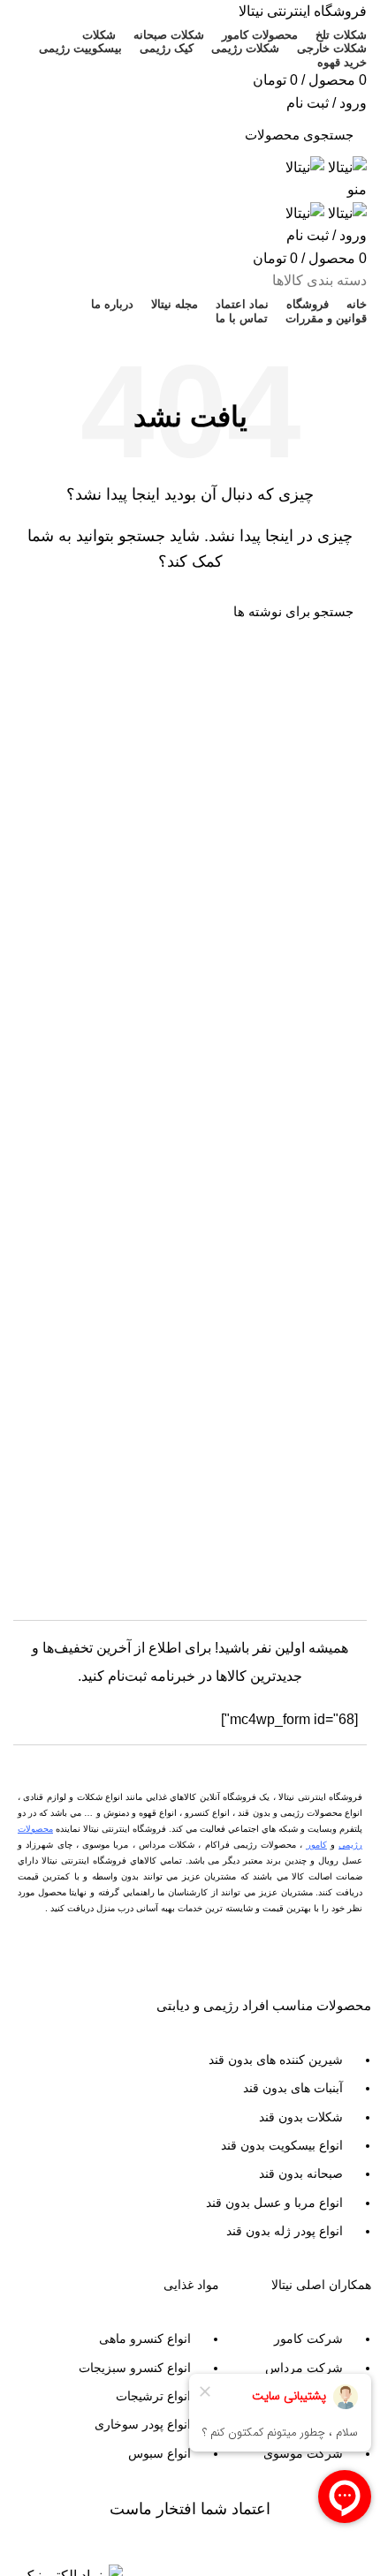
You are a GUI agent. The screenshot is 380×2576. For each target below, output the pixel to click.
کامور (317, 1845)
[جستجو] (37, 135)
